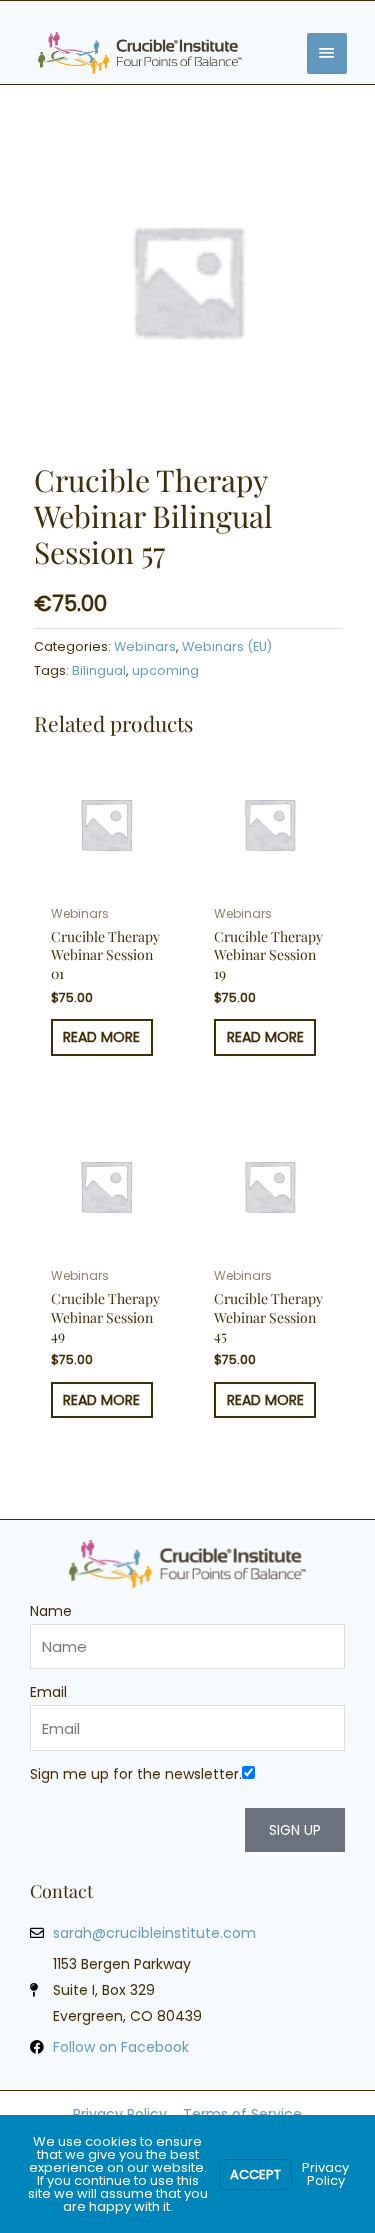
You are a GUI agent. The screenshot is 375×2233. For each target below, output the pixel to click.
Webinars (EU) (227, 646)
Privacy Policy (325, 2174)
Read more (101, 1037)
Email (48, 1692)
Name (51, 1611)
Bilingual (99, 670)
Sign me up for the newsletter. (136, 1774)
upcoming (165, 670)
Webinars (145, 646)
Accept (255, 2174)
